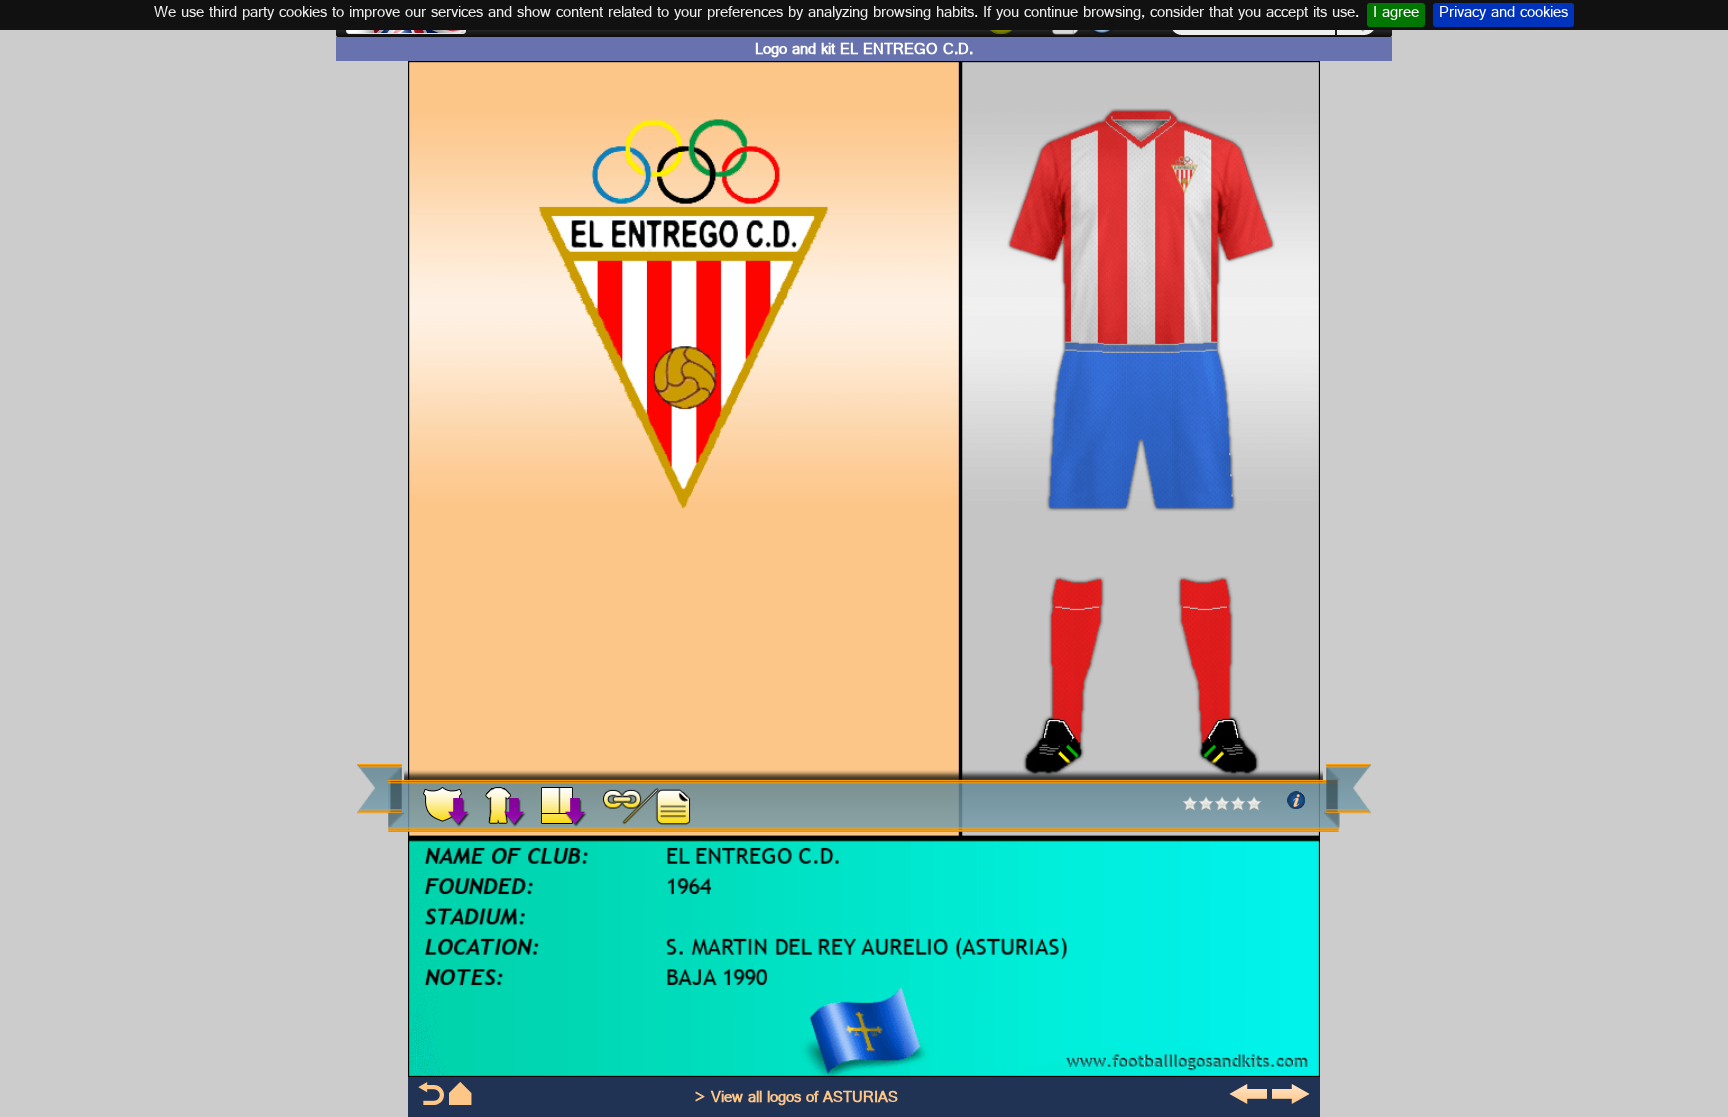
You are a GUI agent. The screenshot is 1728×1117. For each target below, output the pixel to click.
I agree (1396, 15)
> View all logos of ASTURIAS (796, 1099)
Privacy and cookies (1503, 15)
